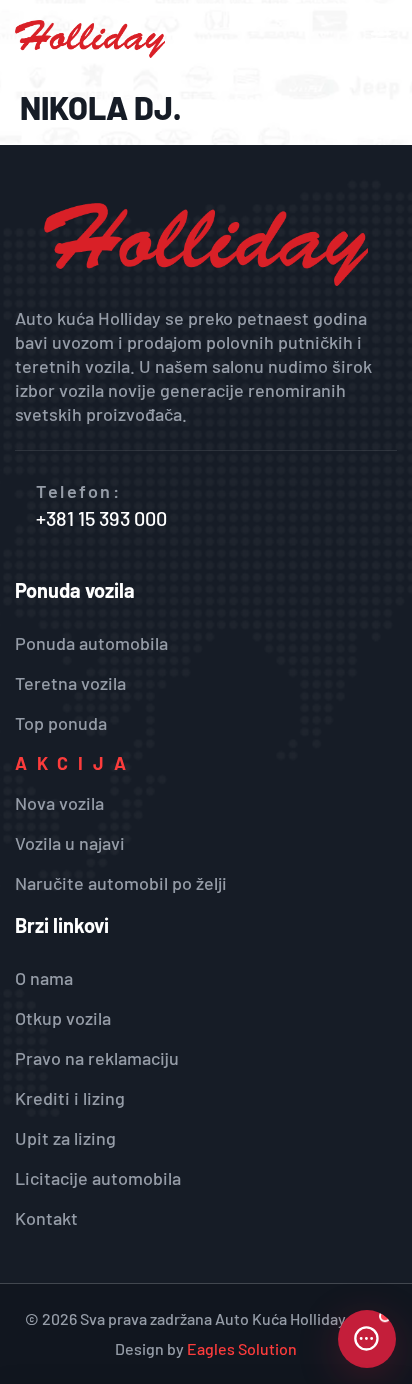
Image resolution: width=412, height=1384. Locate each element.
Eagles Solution (242, 1348)
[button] (380, 39)
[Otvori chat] (367, 1339)
